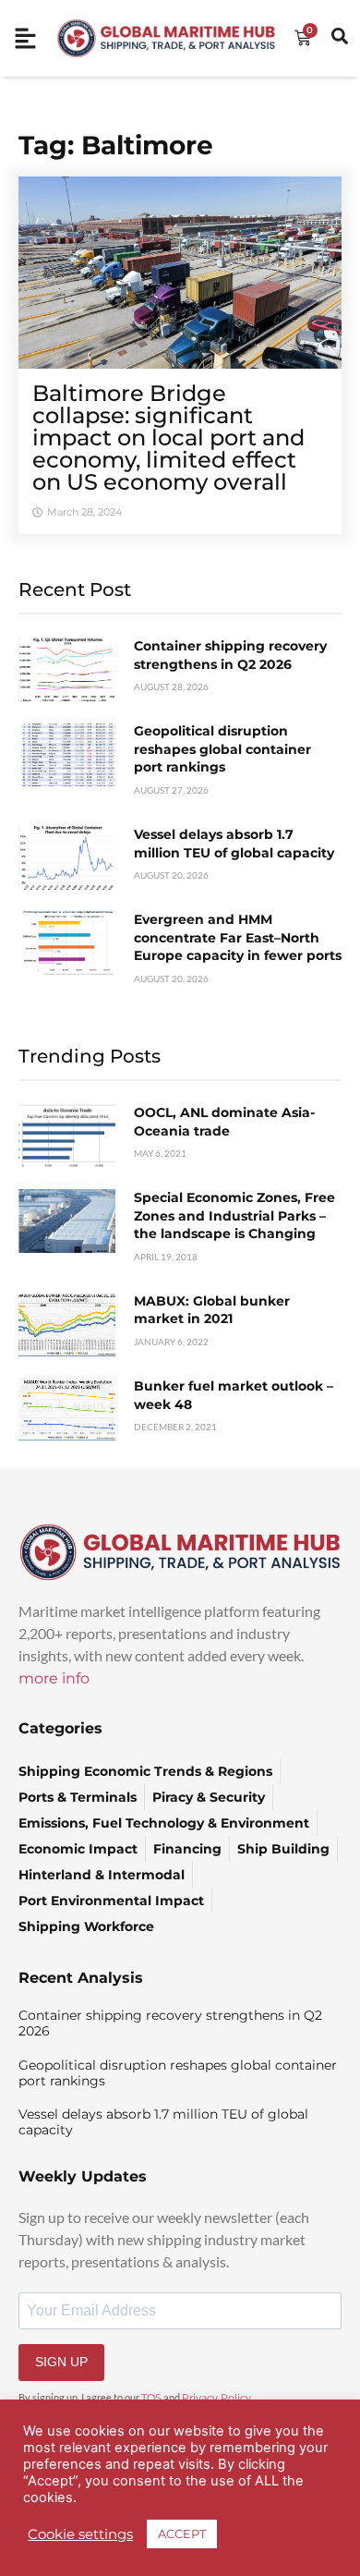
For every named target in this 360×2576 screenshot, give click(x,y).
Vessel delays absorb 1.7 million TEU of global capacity (234, 844)
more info (54, 1678)
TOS (151, 2398)
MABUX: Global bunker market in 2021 (212, 1310)
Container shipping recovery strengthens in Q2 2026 (230, 655)
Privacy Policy (216, 2398)
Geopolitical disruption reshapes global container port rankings (222, 749)
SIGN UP (61, 2362)
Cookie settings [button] (80, 2534)
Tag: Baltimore (116, 145)
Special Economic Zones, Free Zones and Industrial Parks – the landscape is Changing (234, 1215)
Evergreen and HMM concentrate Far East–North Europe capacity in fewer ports (238, 937)
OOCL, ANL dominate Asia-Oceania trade (224, 1122)
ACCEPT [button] (182, 2533)
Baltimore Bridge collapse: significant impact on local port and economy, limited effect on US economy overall (168, 437)
